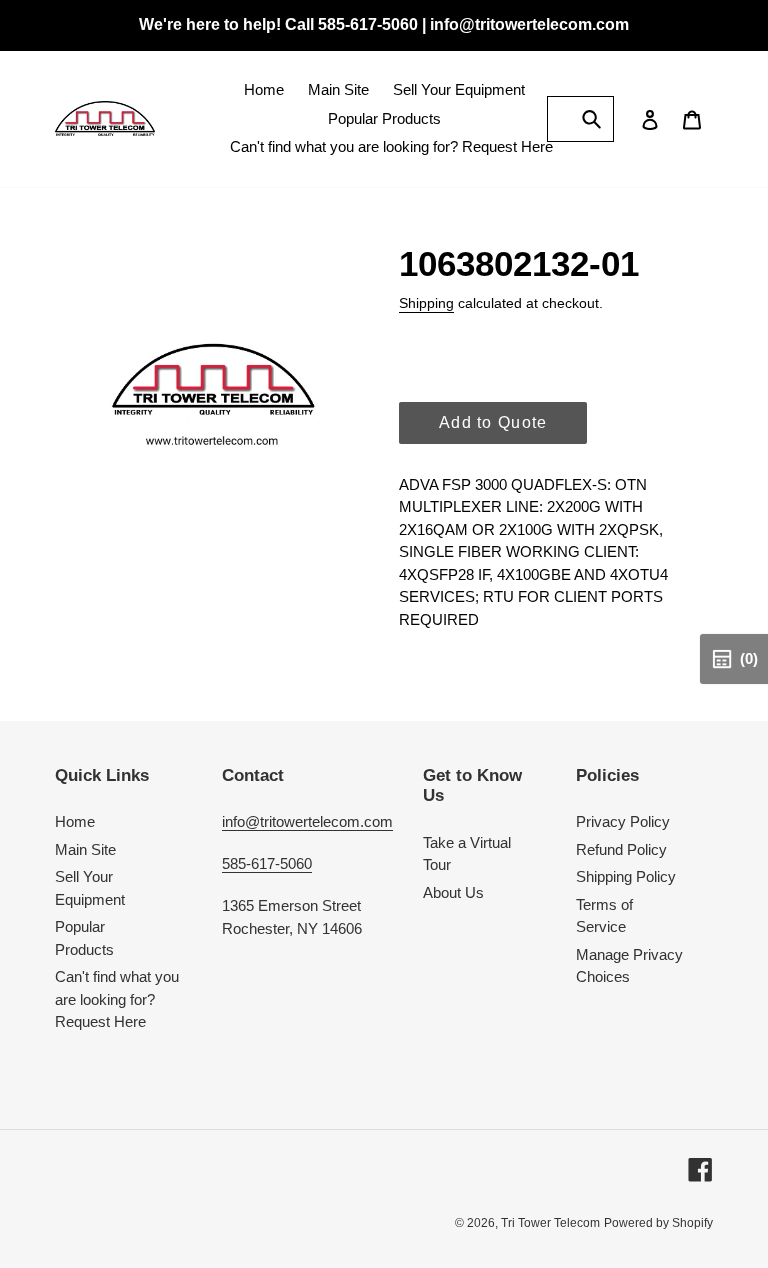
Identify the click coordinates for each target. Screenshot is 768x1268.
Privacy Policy (623, 821)
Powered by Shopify (658, 1223)
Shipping (426, 303)
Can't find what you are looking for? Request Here (117, 999)
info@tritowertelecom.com (307, 821)
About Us (453, 892)
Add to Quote (493, 422)
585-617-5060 (267, 863)
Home (75, 821)
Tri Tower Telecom (550, 1223)
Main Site (85, 849)
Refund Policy (621, 849)
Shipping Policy (626, 876)
